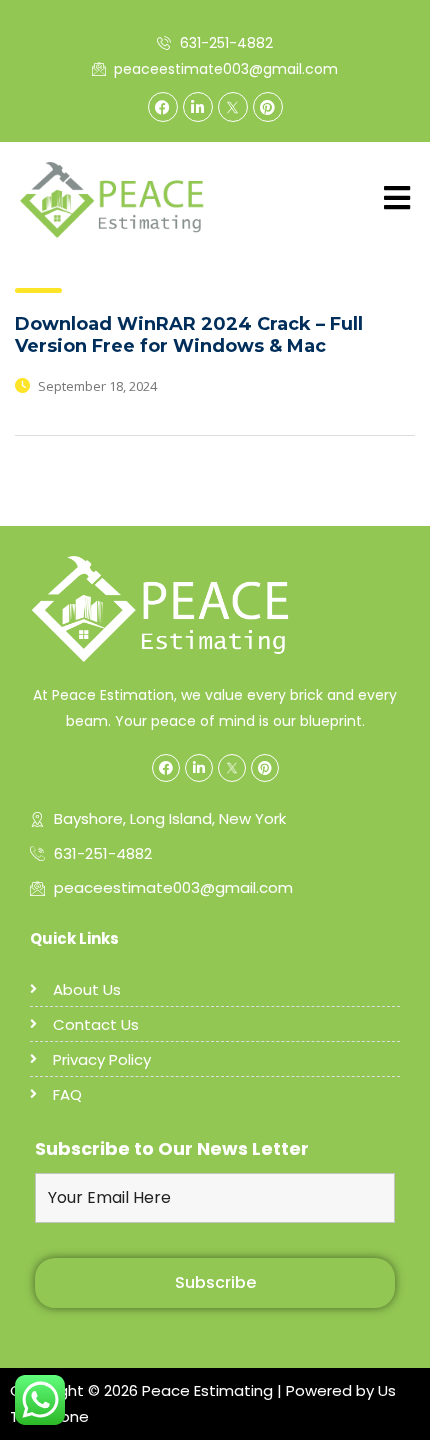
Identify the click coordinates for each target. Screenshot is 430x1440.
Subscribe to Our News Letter (172, 1149)
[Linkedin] (198, 107)
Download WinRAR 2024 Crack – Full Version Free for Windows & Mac (189, 335)
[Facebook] (163, 107)
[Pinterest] (268, 107)
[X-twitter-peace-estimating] (233, 107)
